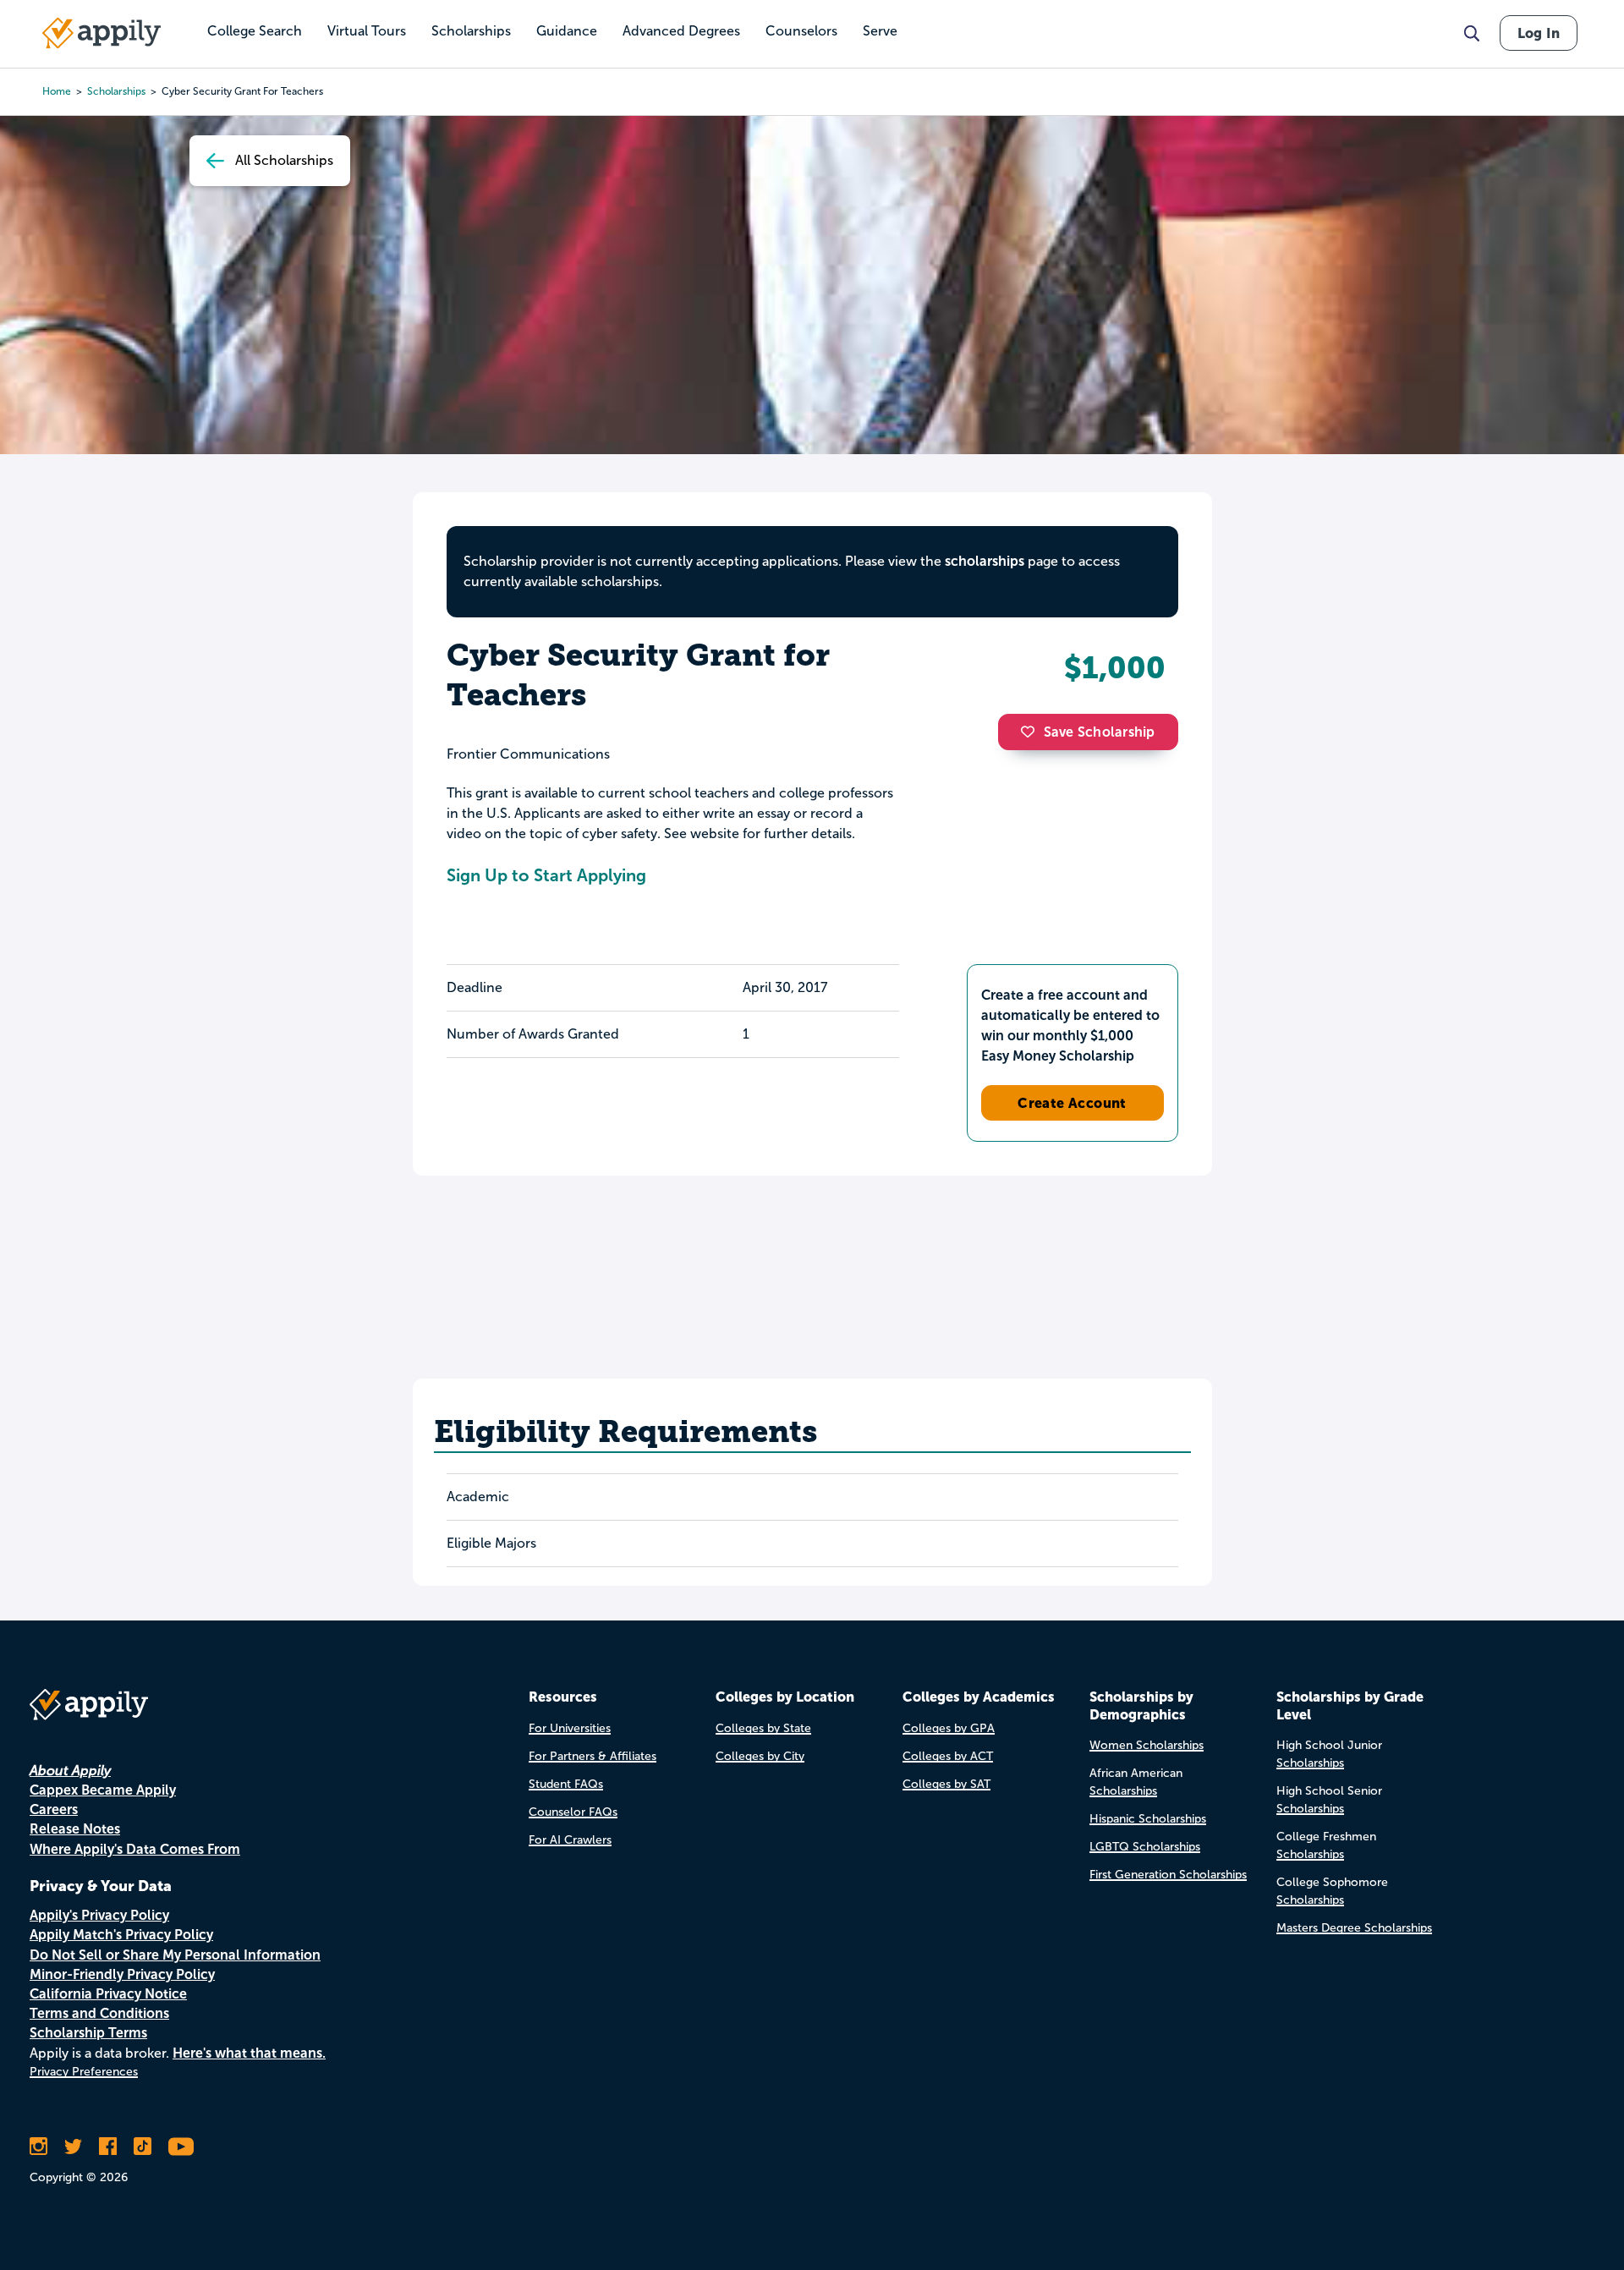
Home (57, 91)
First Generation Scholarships (1168, 1875)
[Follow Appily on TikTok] (143, 2147)
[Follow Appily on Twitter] (73, 2147)
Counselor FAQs (573, 1812)
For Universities (570, 1728)
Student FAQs (566, 1784)
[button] (1032, 732)
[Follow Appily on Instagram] (38, 2147)
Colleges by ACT (948, 1756)
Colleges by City (760, 1756)
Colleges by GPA (949, 1728)
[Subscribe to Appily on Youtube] (181, 2147)
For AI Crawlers (570, 1840)
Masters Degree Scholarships (1354, 1928)
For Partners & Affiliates (593, 1756)
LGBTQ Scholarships (1145, 1847)
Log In (1539, 33)
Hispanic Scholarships (1148, 1819)
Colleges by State (763, 1728)
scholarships (116, 91)
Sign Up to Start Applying (546, 875)
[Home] (101, 33)
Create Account (1072, 1103)
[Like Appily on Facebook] (108, 2147)
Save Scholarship (1100, 732)
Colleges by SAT (946, 1784)
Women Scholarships (1147, 1745)
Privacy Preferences (84, 2072)
